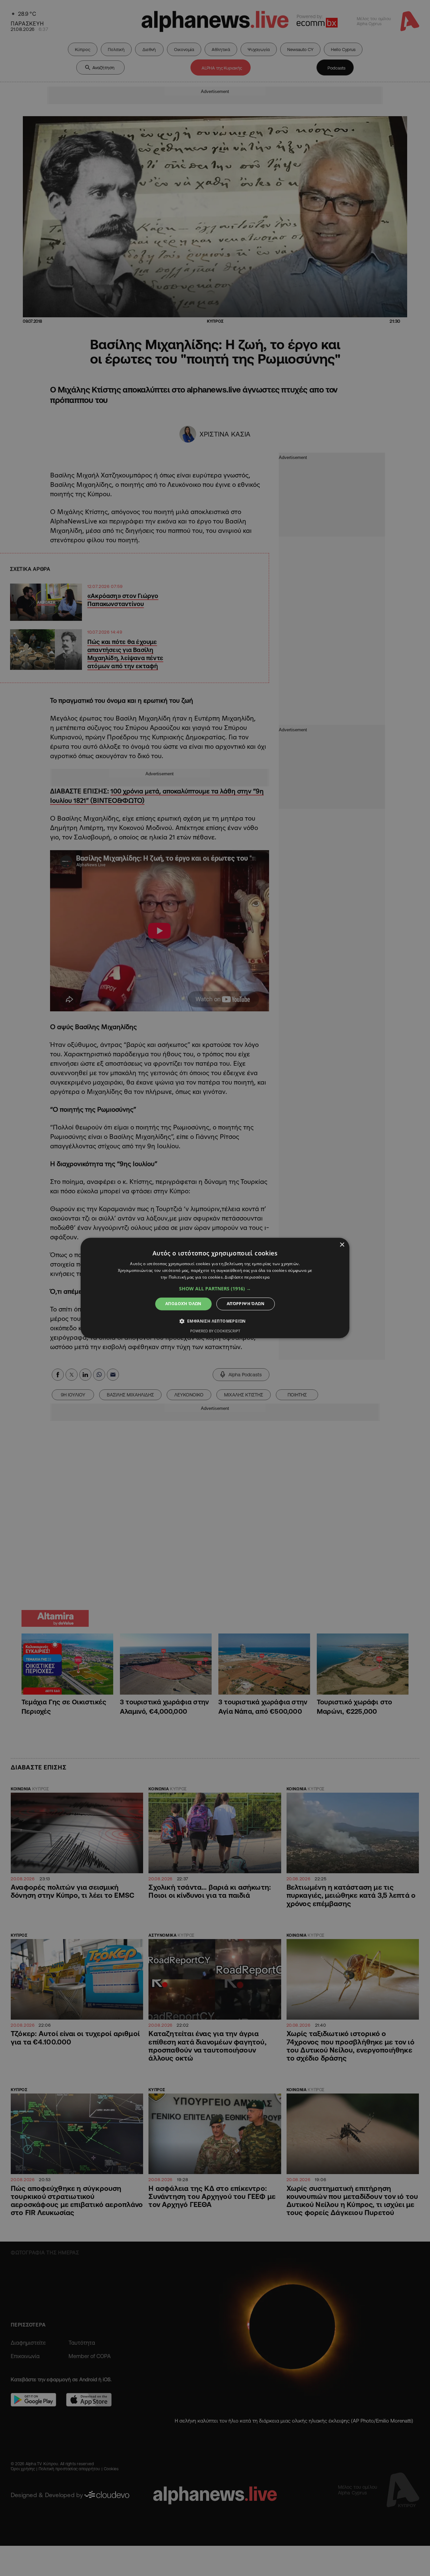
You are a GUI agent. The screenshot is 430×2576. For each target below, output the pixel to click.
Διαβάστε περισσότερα (247, 1277)
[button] (215, 1289)
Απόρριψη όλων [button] (246, 1304)
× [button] (342, 1245)
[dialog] (215, 1288)
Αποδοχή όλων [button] (183, 1304)
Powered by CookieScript (215, 1331)
